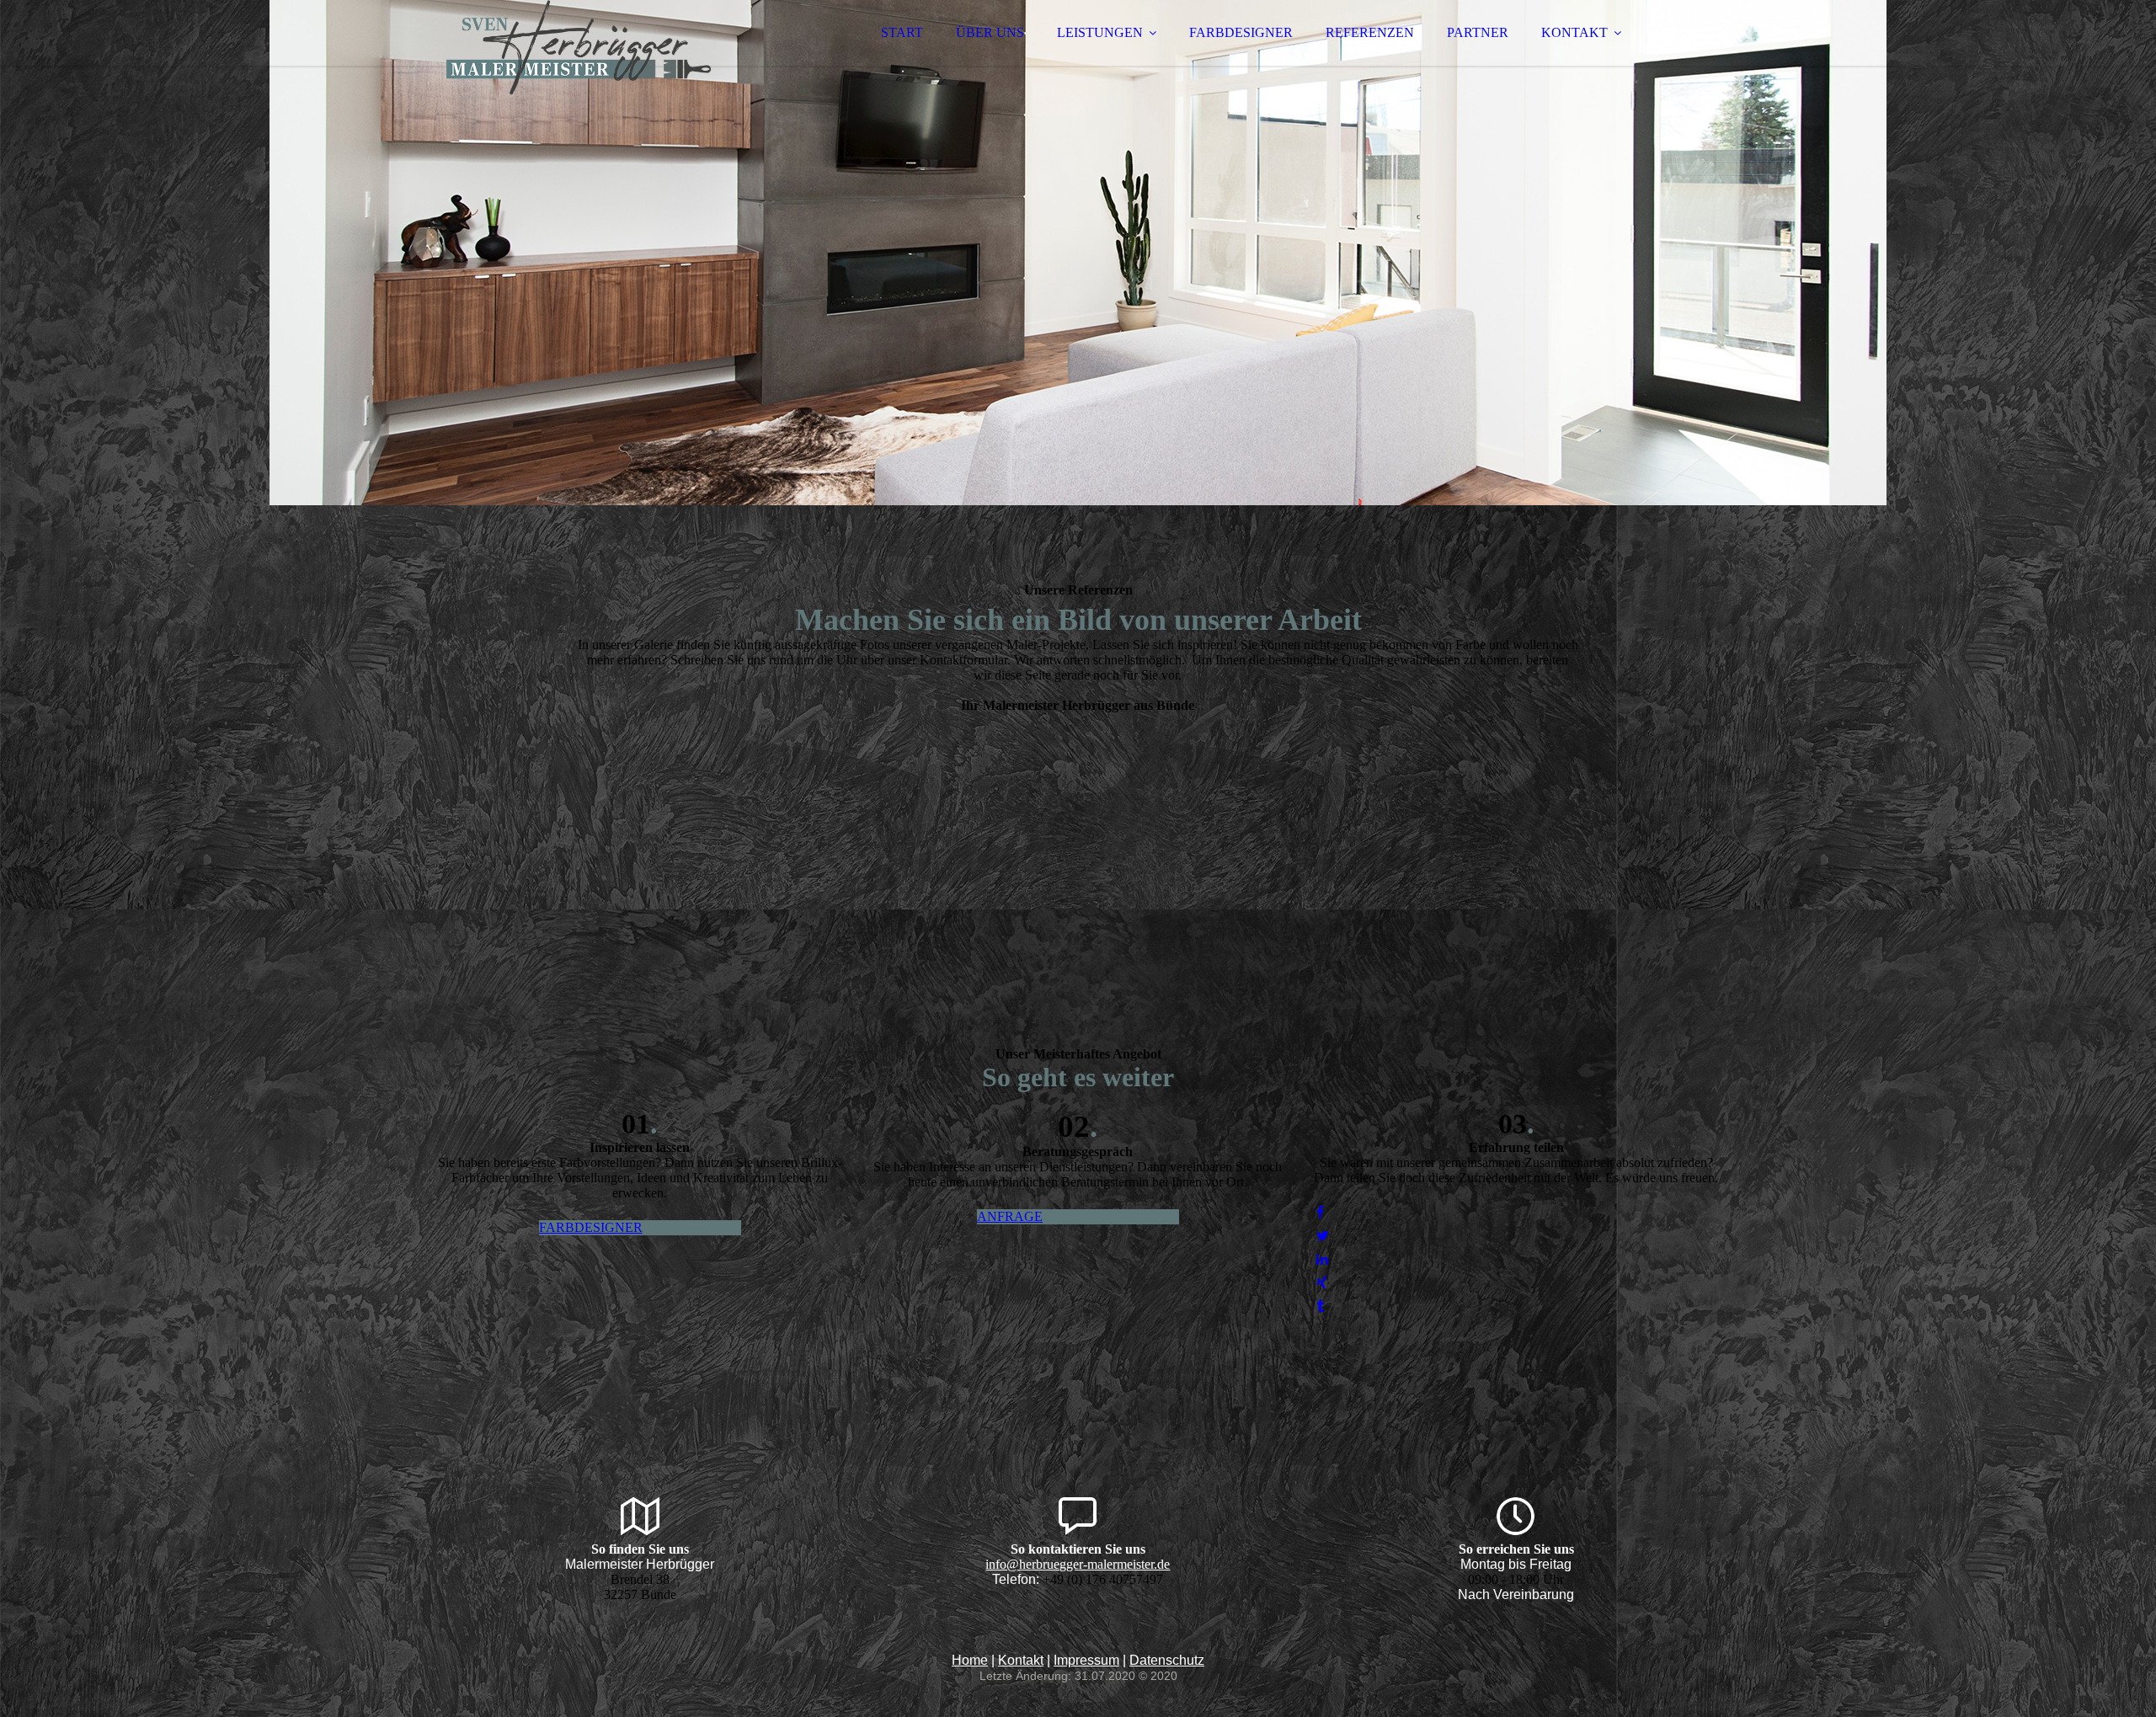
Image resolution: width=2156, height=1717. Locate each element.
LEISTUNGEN (1100, 32)
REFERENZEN (1370, 32)
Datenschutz (1167, 1660)
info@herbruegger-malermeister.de (1078, 1564)
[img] (579, 59)
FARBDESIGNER (1241, 32)
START (902, 32)
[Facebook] (1320, 1212)
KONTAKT (1574, 32)
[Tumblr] (1320, 1306)
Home (970, 1660)
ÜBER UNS (990, 32)
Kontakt (1021, 1660)
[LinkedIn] (1322, 1259)
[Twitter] (1323, 1236)
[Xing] (1322, 1283)
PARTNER (1478, 32)
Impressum (1086, 1660)
